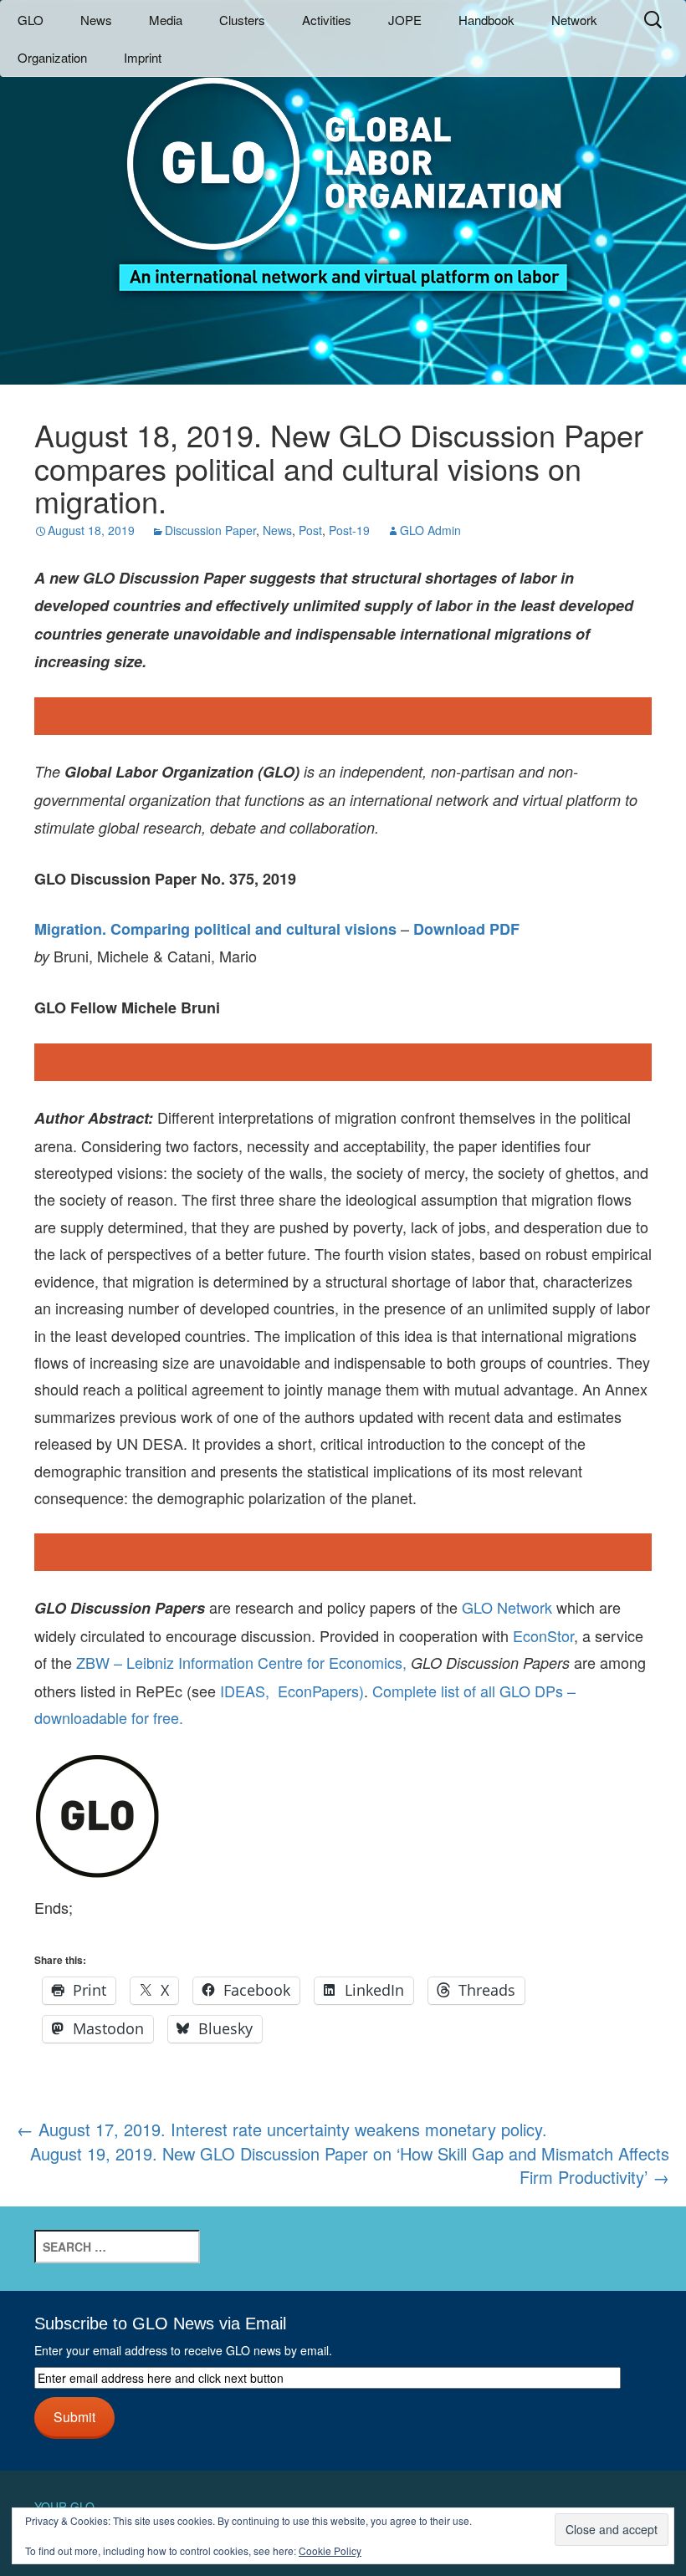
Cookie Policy (330, 2550)
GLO (31, 20)
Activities (327, 20)
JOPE (405, 20)
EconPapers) (317, 1691)
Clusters (242, 20)
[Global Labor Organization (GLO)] (343, 172)
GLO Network (507, 1607)
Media (166, 20)
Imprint (143, 57)
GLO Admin (430, 530)
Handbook (486, 20)
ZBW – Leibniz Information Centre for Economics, (241, 1662)
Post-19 (349, 530)
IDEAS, (245, 1691)
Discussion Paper (210, 530)
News (96, 20)
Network (574, 20)
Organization (52, 57)
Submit (74, 2416)
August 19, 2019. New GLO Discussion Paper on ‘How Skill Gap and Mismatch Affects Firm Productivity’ (350, 2166)
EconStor (543, 1635)
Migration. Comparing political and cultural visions (215, 929)
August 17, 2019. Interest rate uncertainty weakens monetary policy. (282, 2129)
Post (310, 530)
